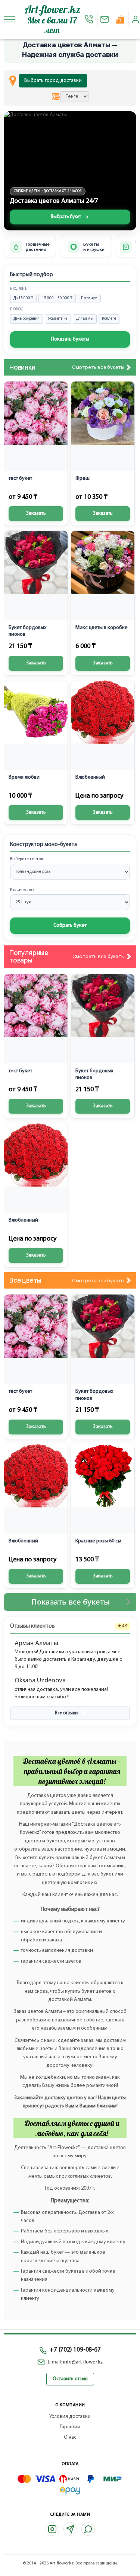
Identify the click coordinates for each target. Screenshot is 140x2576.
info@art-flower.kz (83, 2362)
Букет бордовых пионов (27, 631)
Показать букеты (70, 339)
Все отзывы (67, 1713)
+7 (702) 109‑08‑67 (75, 2350)
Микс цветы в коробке (102, 628)
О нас (70, 2437)
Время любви (24, 777)
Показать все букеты (71, 1602)
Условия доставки (70, 2417)
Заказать (36, 513)
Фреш (83, 478)
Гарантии (70, 2427)
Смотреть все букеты (98, 367)
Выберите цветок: (27, 859)
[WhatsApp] (88, 2529)
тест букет (20, 478)
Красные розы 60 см (98, 1541)
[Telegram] (70, 2529)
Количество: (22, 890)
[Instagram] (52, 2529)
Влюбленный (90, 777)
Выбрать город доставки (53, 81)
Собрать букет (70, 925)
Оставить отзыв (70, 2379)
